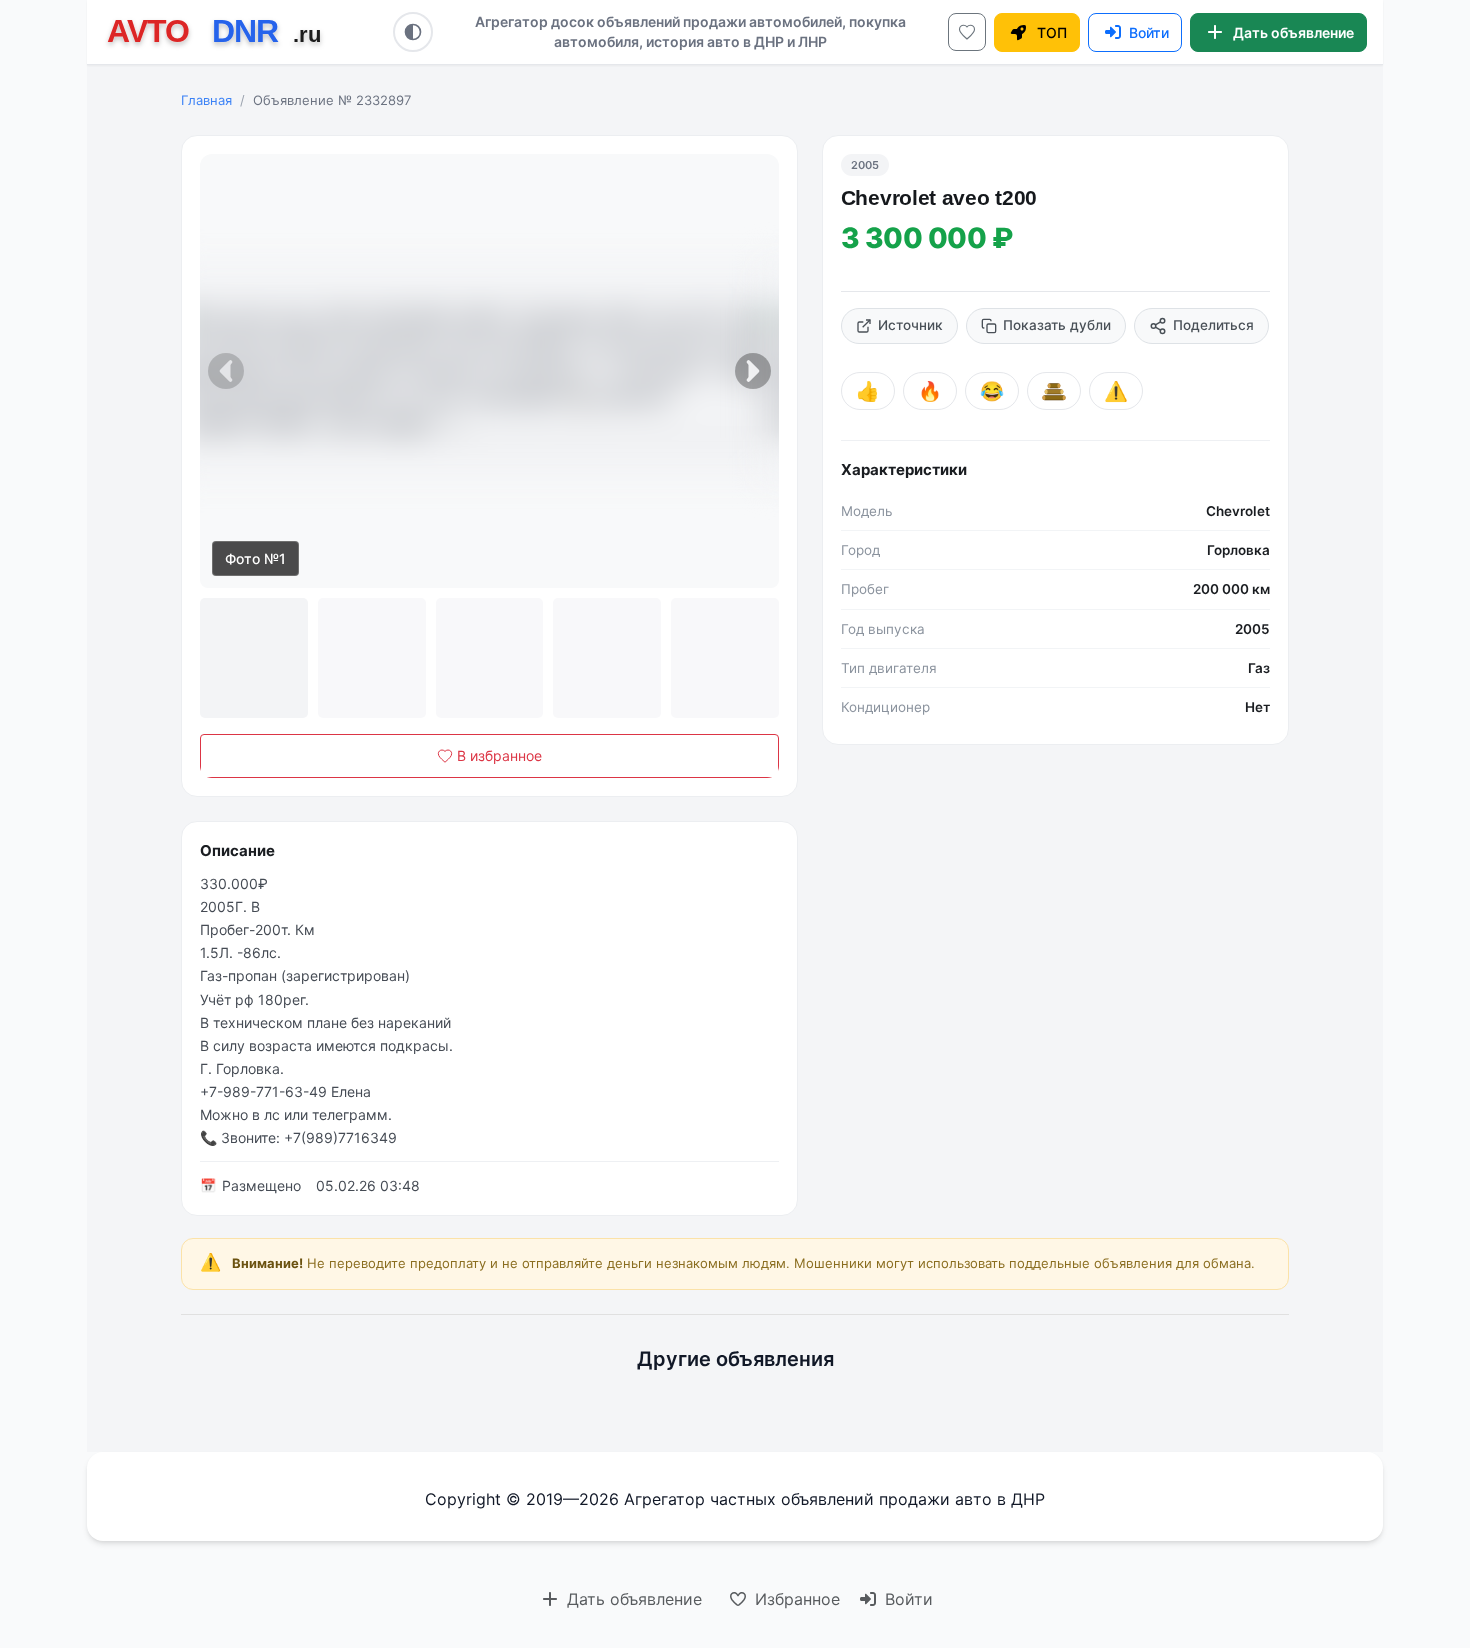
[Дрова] (1054, 391)
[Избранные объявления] (967, 32)
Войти (906, 1599)
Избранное (795, 1599)
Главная (206, 100)
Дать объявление (632, 1599)
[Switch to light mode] (413, 32)
